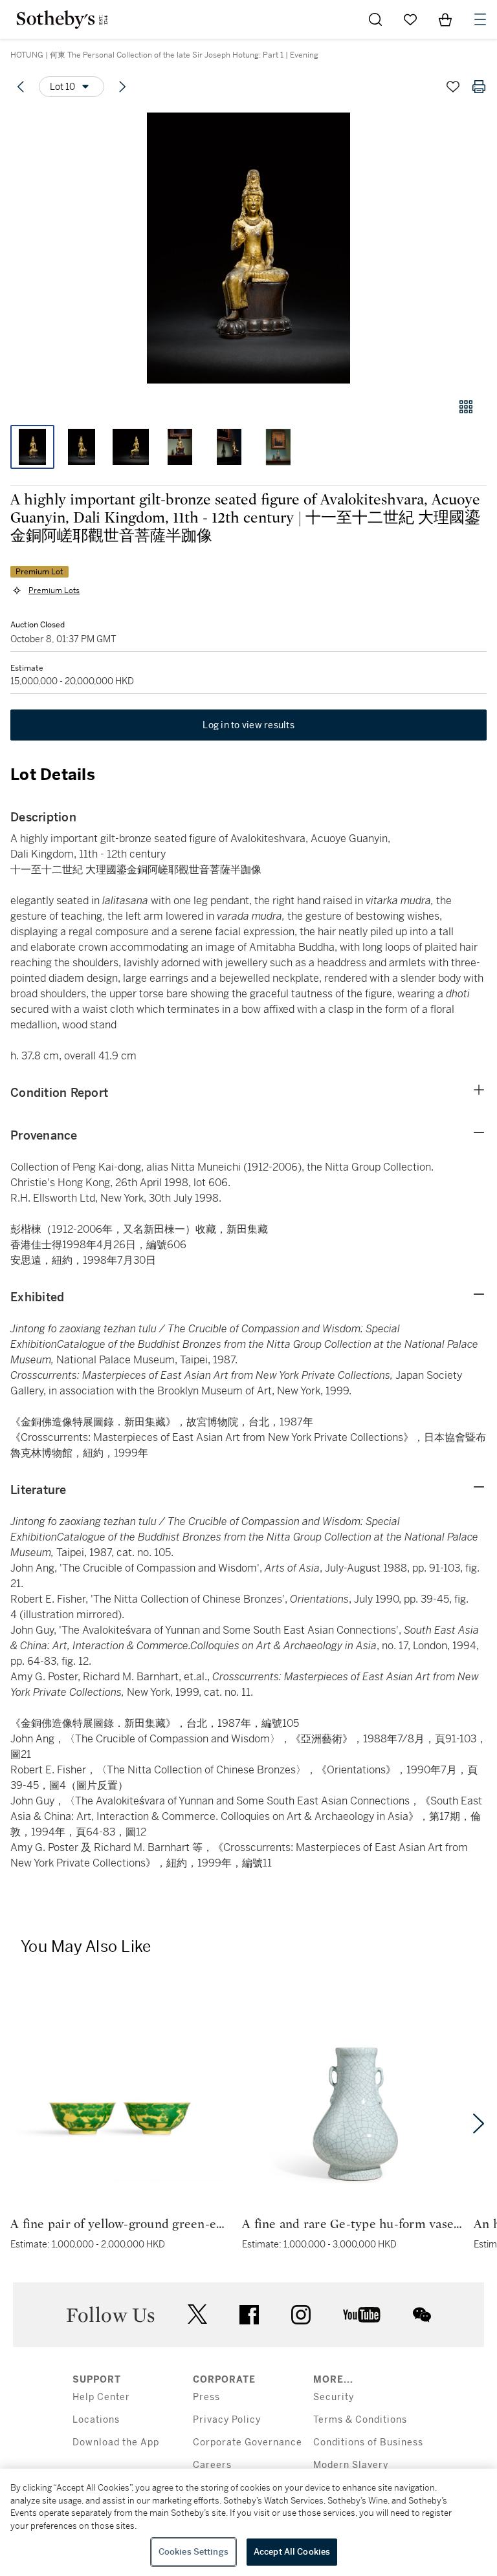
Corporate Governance (248, 2442)
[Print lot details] (479, 87)
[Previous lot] (21, 87)
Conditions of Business (368, 2442)
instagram (301, 2315)
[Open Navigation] (480, 19)
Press (206, 2397)
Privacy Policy (227, 2420)
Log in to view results (248, 725)
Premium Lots (54, 590)
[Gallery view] (466, 407)
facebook (249, 2315)
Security (334, 2397)
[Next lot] (122, 87)
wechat (422, 2315)
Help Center (101, 2397)
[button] (248, 248)
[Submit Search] (375, 19)
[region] (248, 2522)
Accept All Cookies (292, 2552)
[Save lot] (453, 87)
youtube (362, 2315)
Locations (96, 2420)
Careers (212, 2465)
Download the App (116, 2442)
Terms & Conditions (360, 2420)
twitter (197, 2314)
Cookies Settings (193, 2552)
